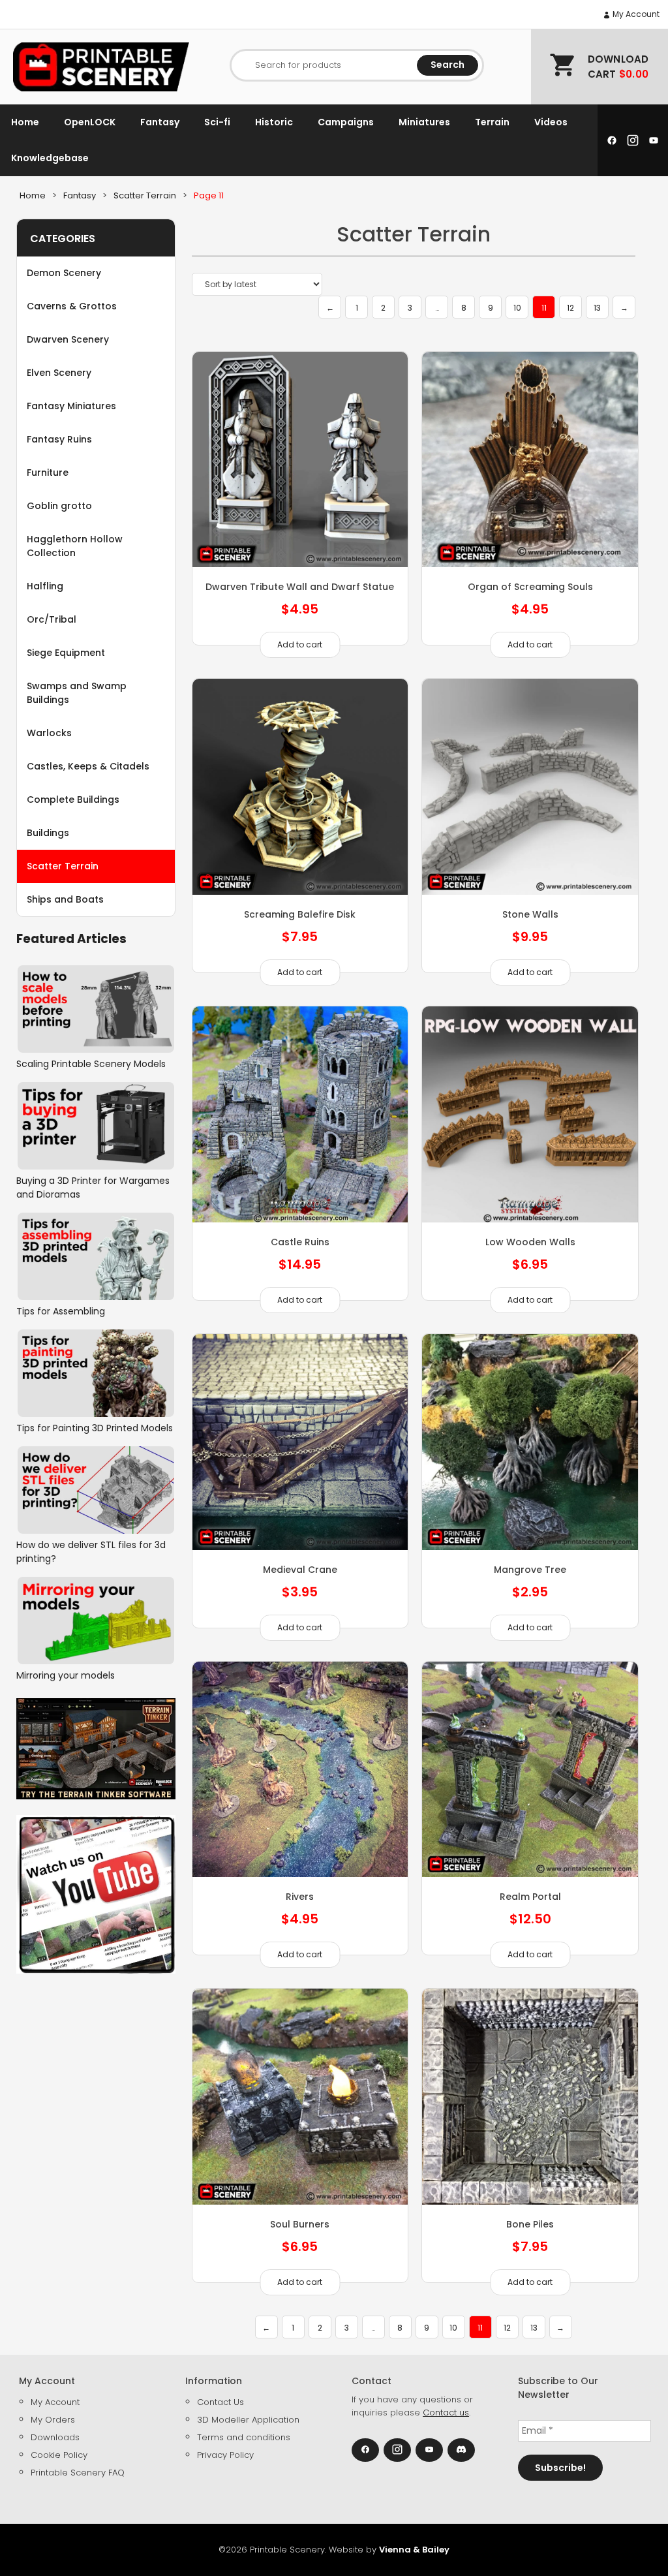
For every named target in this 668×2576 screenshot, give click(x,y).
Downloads (55, 2437)
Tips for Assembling (61, 1311)
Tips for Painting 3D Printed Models (95, 1428)
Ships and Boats (65, 899)
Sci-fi (217, 122)
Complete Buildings (73, 799)
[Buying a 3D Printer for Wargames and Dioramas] (96, 1126)
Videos (551, 122)
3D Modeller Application (248, 2420)
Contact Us (220, 2402)
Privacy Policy (225, 2455)
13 (597, 308)
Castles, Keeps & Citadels (88, 766)
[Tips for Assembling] (96, 1256)
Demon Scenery (64, 273)
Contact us (446, 2413)
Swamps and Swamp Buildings (77, 693)
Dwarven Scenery (68, 339)
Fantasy (160, 122)
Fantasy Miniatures (71, 406)
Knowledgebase (50, 158)
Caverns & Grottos (72, 306)
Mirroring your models (66, 1675)
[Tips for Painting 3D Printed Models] (96, 1373)
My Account (635, 14)
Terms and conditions (244, 2437)
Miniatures (424, 122)
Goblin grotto (59, 506)
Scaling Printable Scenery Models (91, 1064)
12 (570, 308)
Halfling (45, 586)
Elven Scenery (59, 373)
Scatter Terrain (63, 866)
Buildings (48, 833)
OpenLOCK (90, 122)
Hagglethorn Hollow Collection (75, 546)
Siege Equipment (66, 653)
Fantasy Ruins (59, 439)
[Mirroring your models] (96, 1621)
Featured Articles (71, 939)
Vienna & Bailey (414, 2550)
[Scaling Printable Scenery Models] (96, 1009)
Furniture (48, 473)
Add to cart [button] (300, 644)
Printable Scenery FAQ (78, 2473)
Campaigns (346, 122)
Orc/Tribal (52, 619)
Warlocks (49, 733)
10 (517, 308)
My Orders (53, 2420)
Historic (274, 122)
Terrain (492, 122)
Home (25, 122)
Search (448, 65)
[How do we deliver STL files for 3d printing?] (96, 1490)
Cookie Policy (59, 2455)
